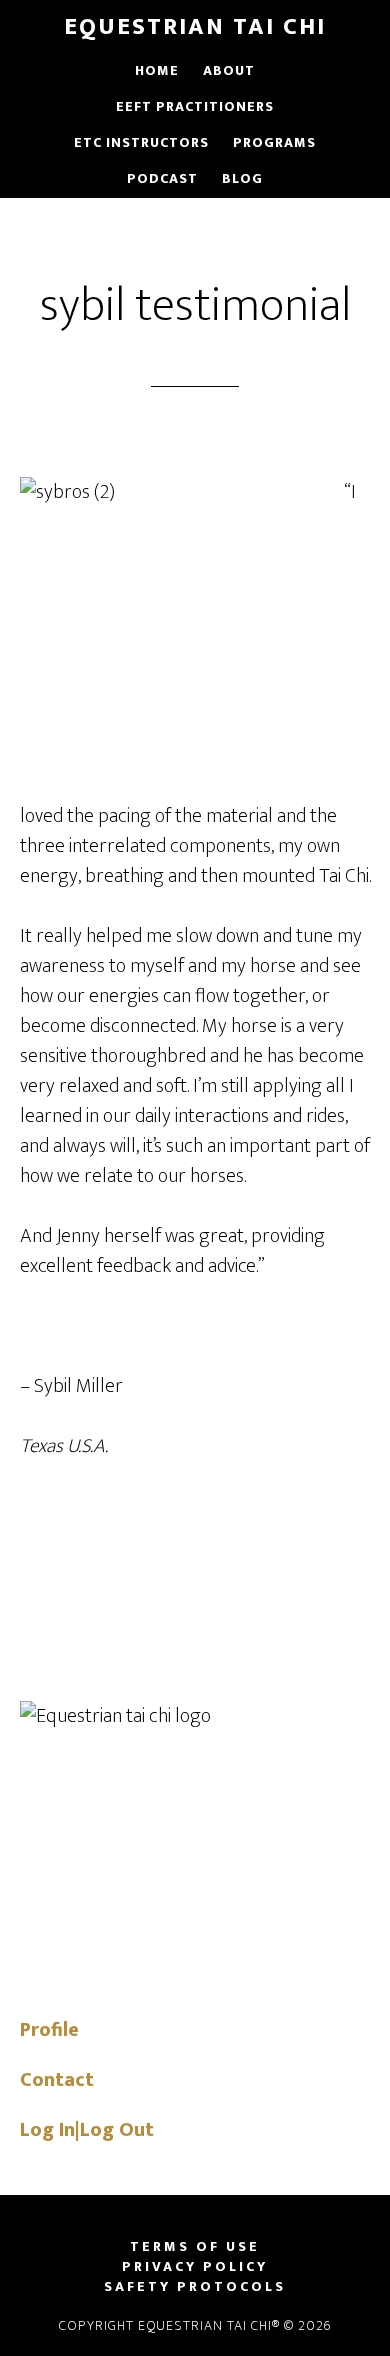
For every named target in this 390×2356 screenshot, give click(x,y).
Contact (57, 2080)
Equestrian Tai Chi (195, 27)
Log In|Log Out (87, 2130)
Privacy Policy (195, 2267)
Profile (49, 2030)
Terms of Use (195, 2247)
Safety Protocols (195, 2287)
